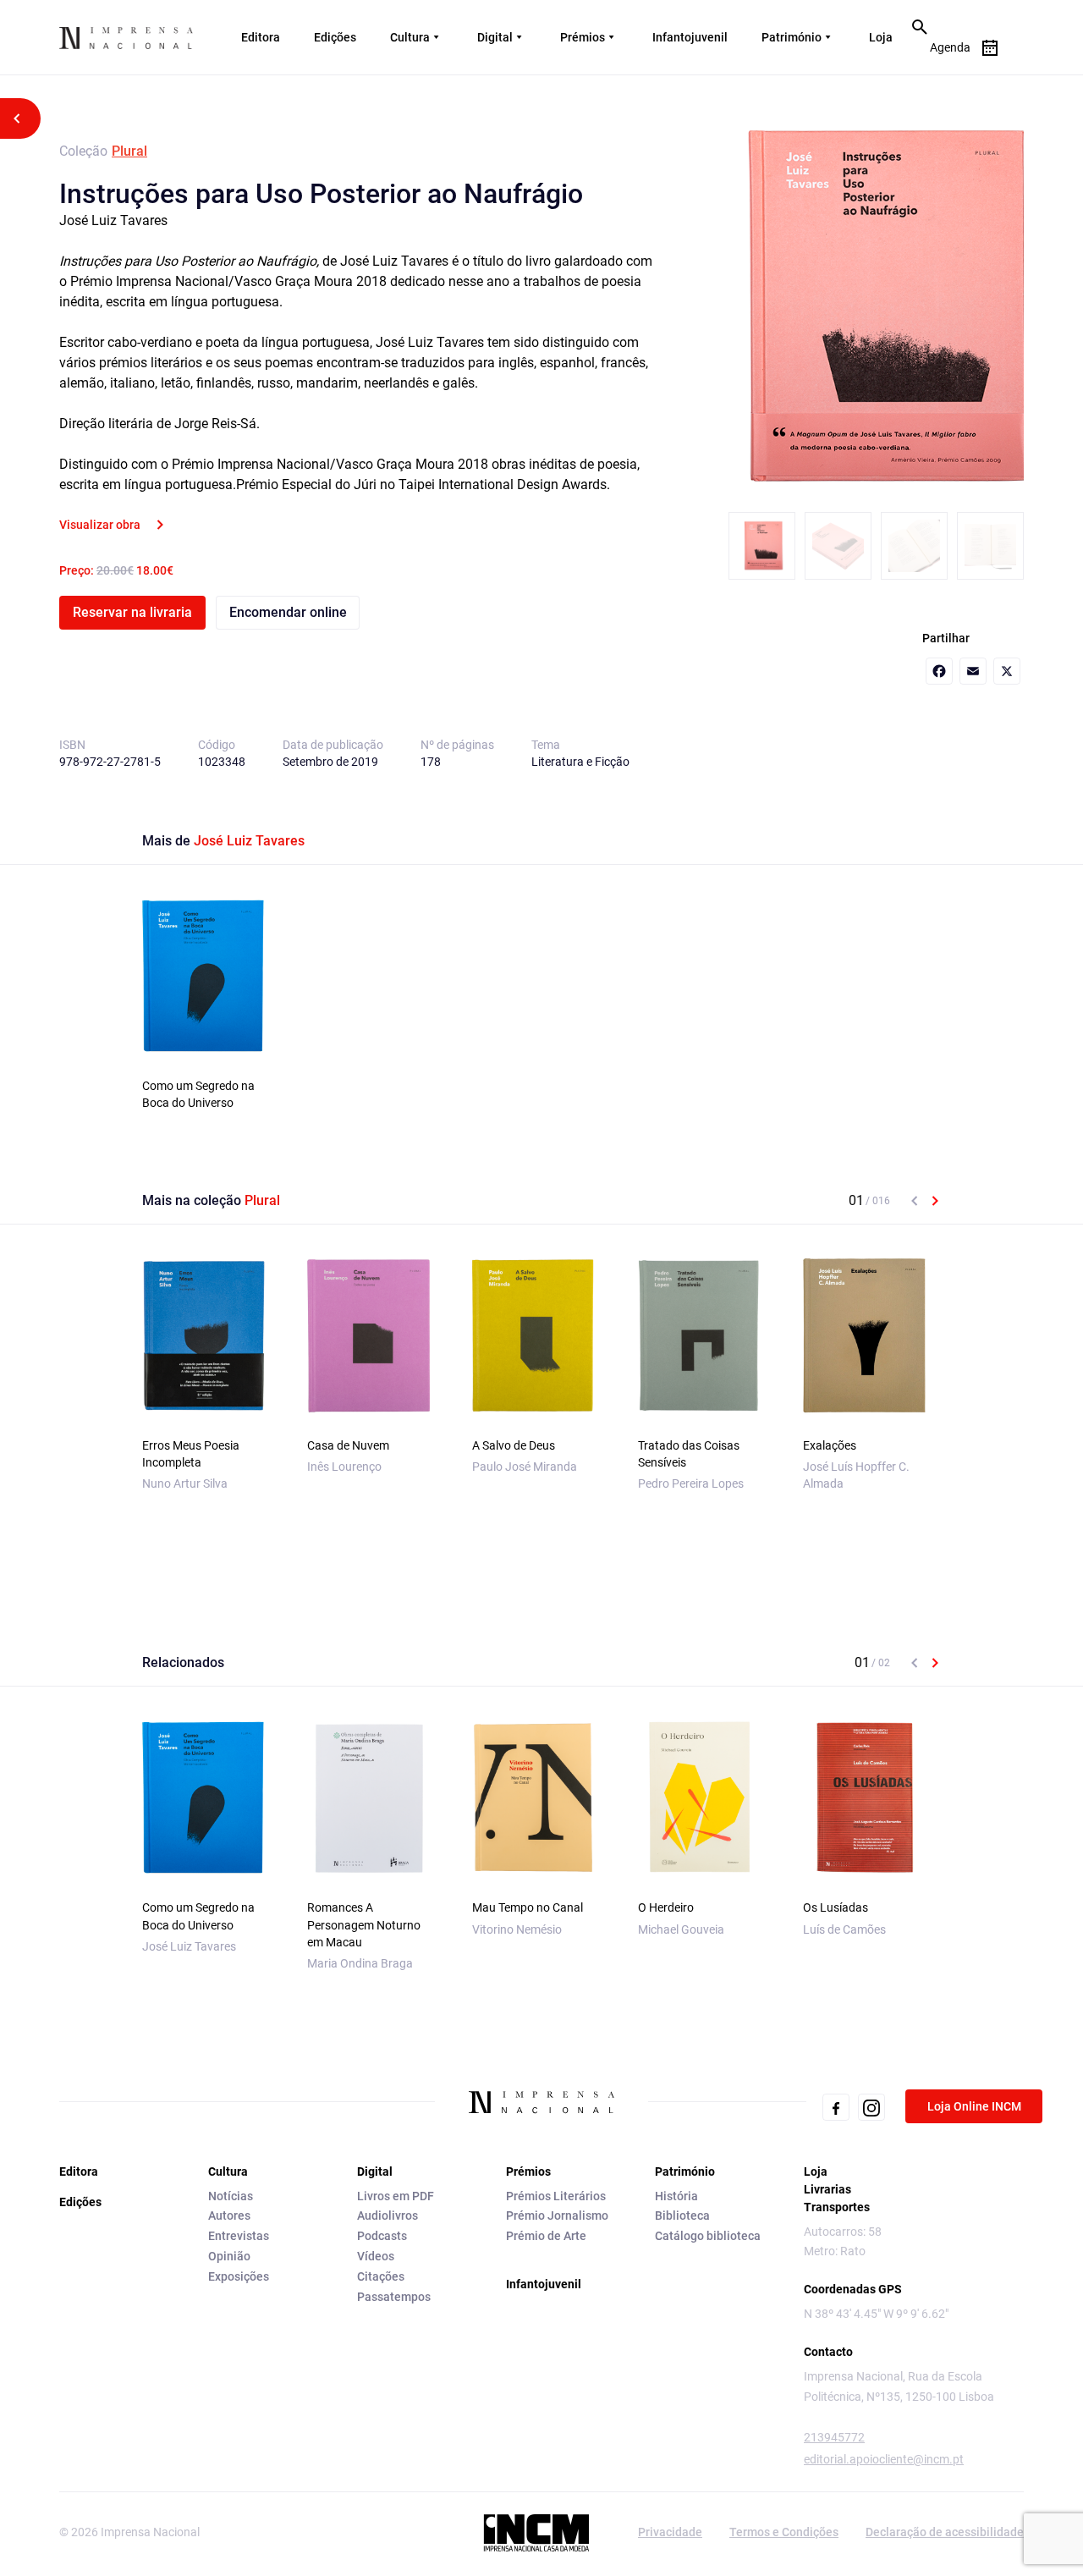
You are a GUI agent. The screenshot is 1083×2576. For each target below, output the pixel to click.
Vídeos (376, 2256)
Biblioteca (682, 2215)
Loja (881, 37)
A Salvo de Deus (514, 1445)
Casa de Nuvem (348, 1445)
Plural (129, 151)
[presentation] (915, 1201)
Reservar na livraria (132, 612)
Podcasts (382, 2236)
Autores (229, 2215)
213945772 (834, 2437)
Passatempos (394, 2297)
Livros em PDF (396, 2196)
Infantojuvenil (690, 37)
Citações (381, 2276)
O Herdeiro (666, 1907)
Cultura (410, 37)
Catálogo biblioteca (708, 2236)
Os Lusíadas (836, 1907)
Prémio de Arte (546, 2236)
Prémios (583, 37)
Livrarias (827, 2189)
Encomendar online (288, 612)
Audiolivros (388, 2215)
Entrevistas (239, 2236)
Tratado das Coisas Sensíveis (689, 1454)
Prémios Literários (556, 2196)
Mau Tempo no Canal (528, 1907)
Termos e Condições (784, 2532)
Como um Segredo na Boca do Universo (198, 1094)
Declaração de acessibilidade (945, 2532)
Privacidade (670, 2532)
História (676, 2196)
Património (792, 37)
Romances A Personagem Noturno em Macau (364, 1924)
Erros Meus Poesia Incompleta (191, 1454)
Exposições (239, 2276)
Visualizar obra (100, 525)
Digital (495, 37)
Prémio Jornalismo (557, 2215)
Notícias (231, 2196)
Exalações (830, 1445)
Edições (335, 37)
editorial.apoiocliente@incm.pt (884, 2459)
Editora (261, 37)
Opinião (229, 2256)
